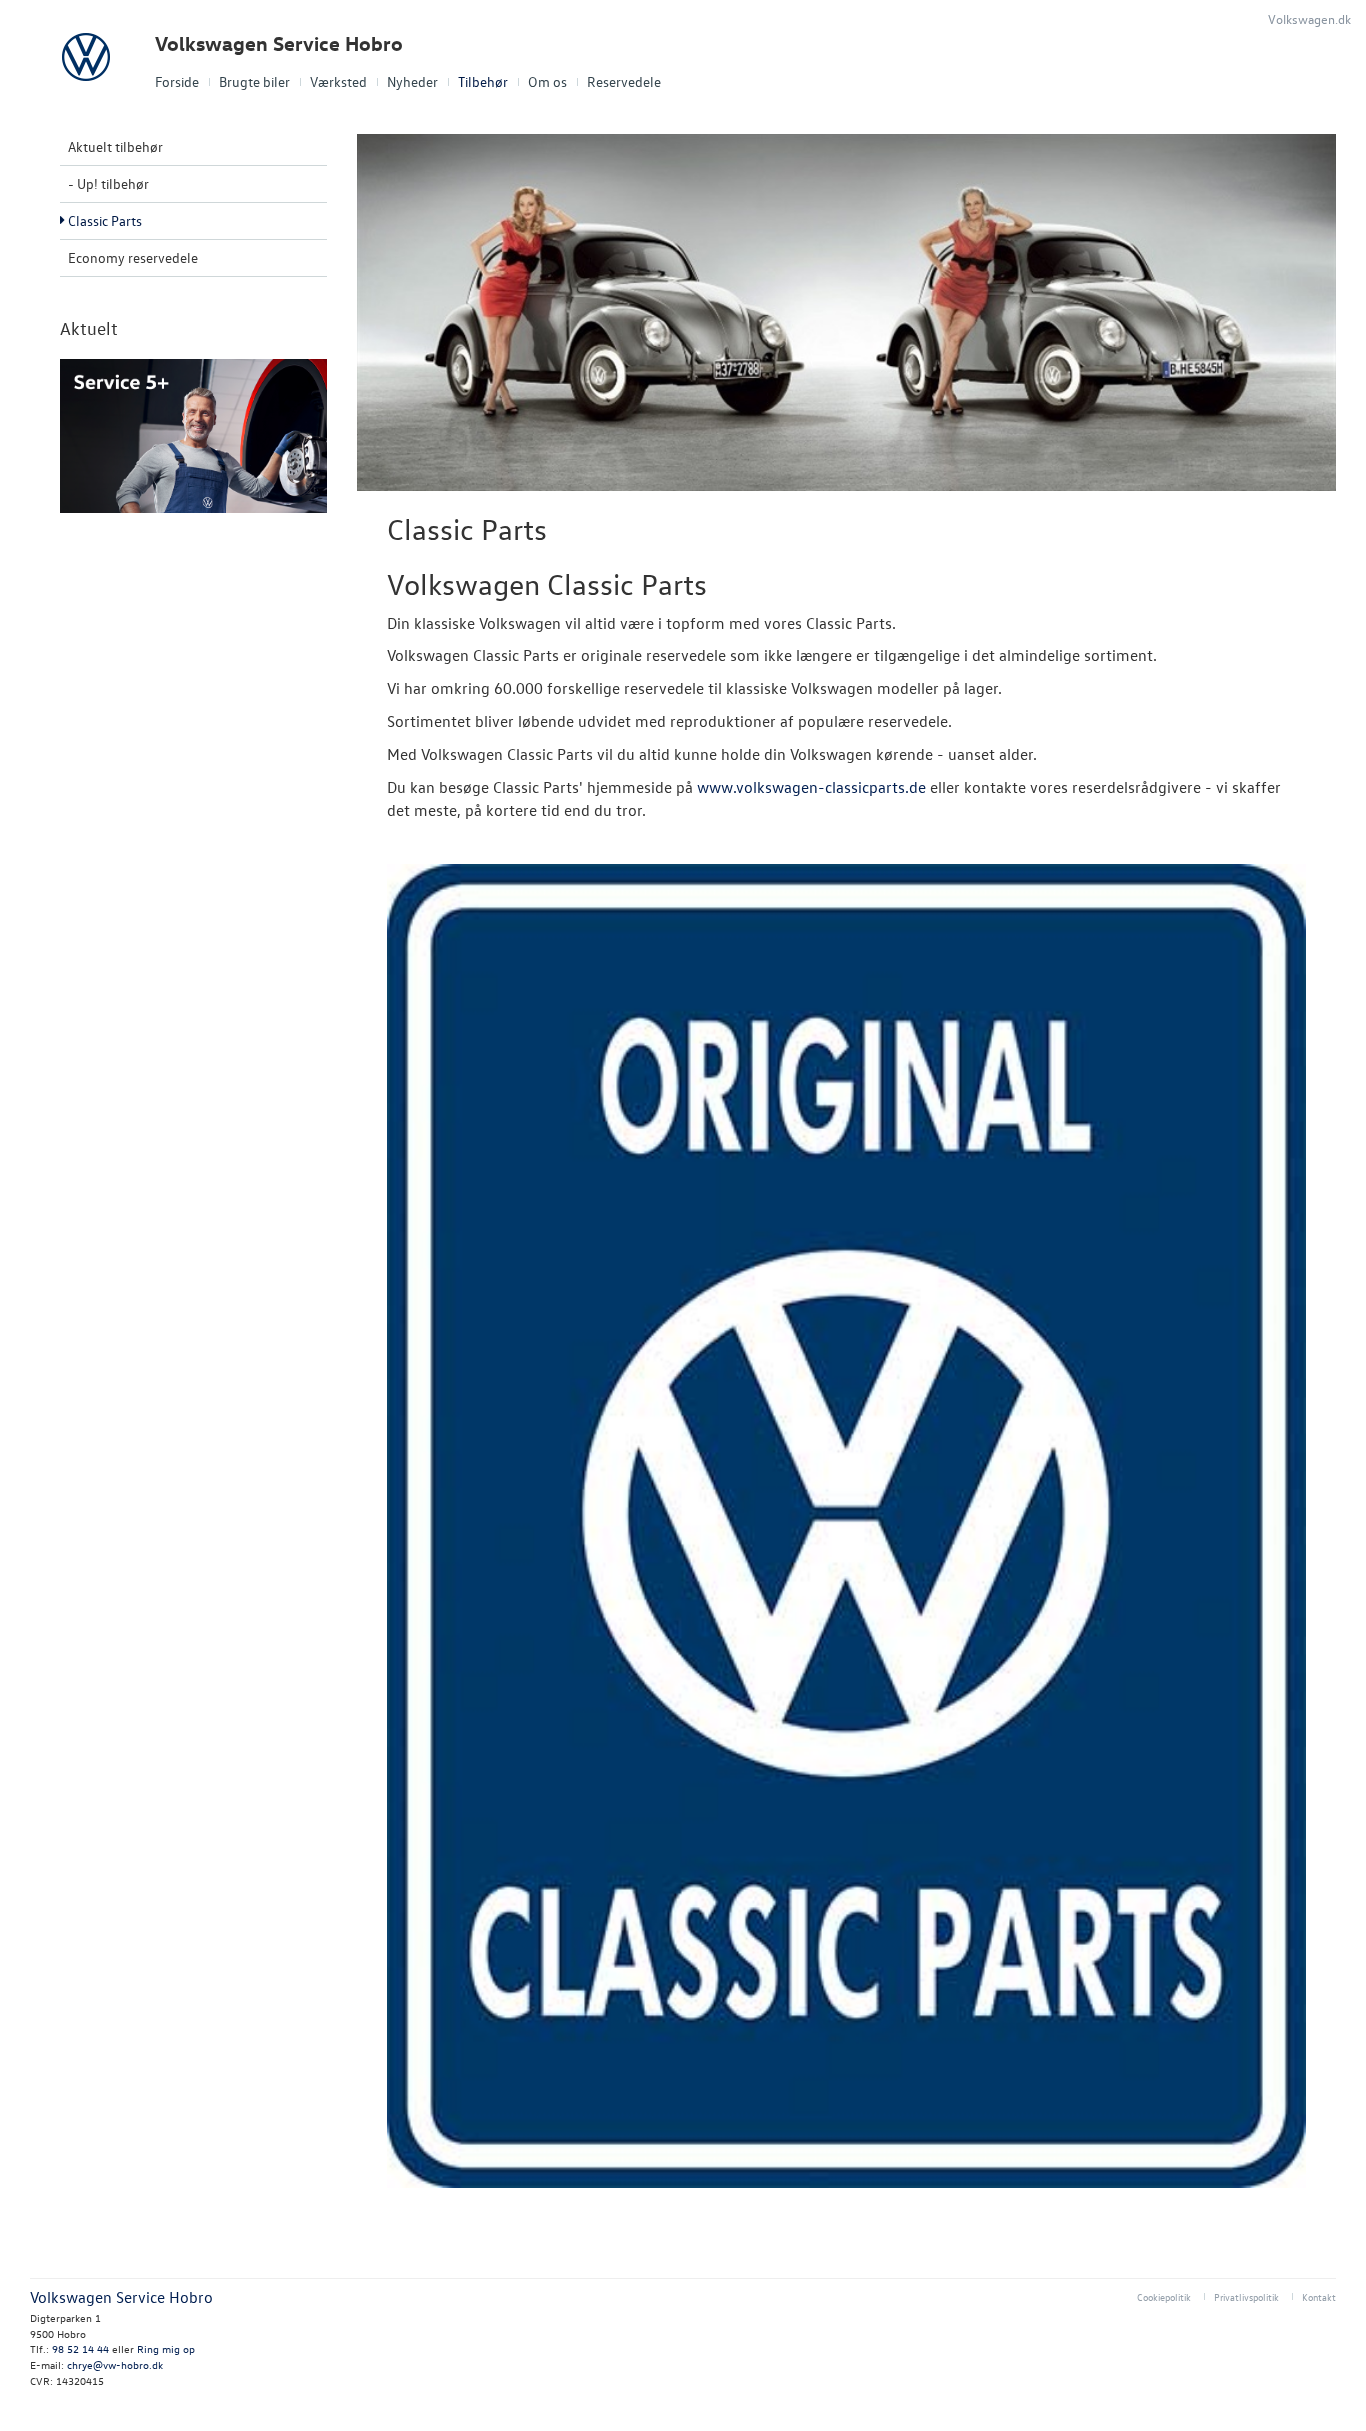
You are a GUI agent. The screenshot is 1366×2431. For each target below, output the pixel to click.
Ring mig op (166, 2348)
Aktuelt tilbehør (115, 146)
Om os (547, 81)
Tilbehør (483, 81)
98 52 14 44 (80, 2348)
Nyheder (412, 81)
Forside (177, 81)
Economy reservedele (133, 257)
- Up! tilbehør (108, 183)
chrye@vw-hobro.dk (115, 2364)
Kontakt (1319, 2296)
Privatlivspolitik (1246, 2296)
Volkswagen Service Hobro (279, 43)
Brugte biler (254, 81)
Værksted (338, 81)
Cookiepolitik (1164, 2296)
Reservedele (624, 81)
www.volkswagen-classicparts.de (811, 787)
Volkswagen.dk (1309, 18)
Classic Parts (105, 220)
